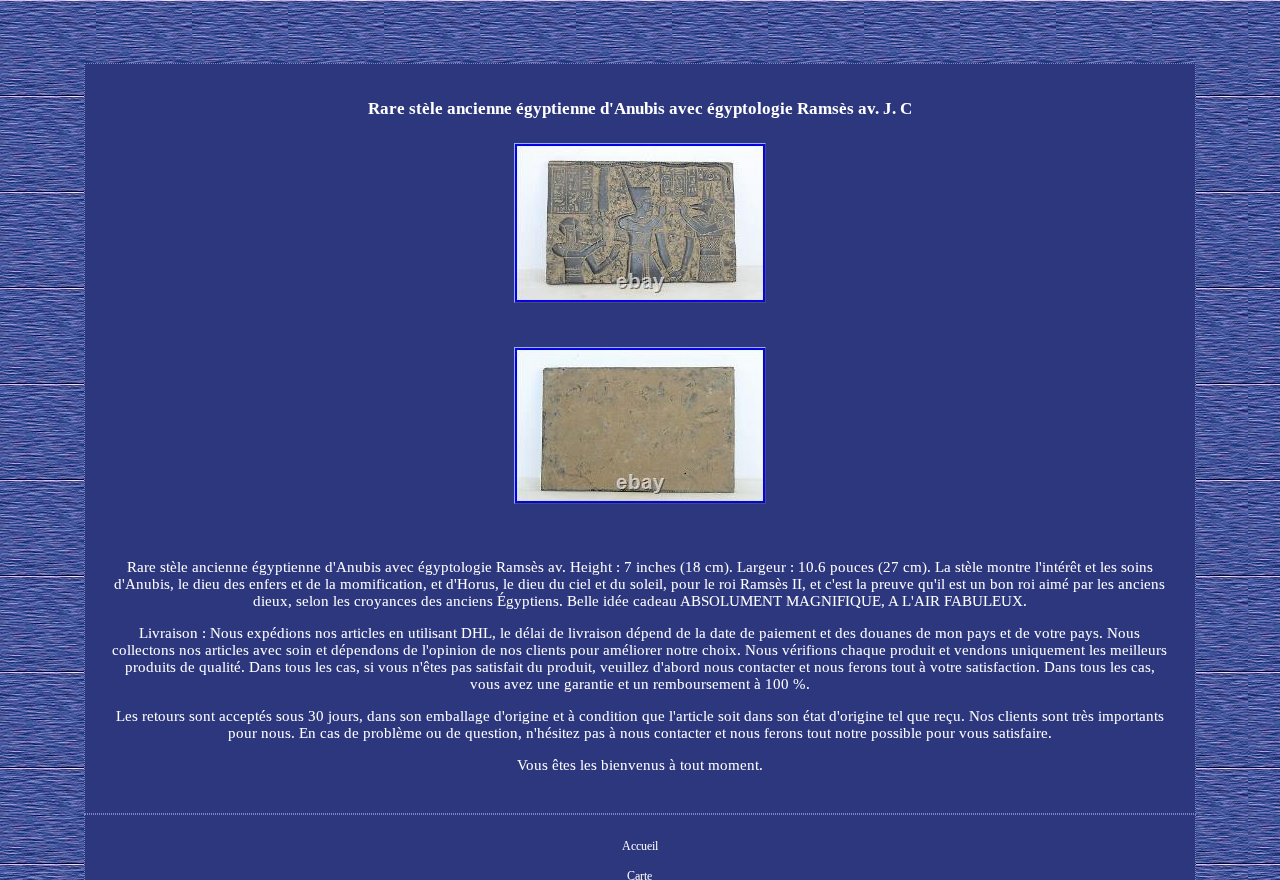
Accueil (640, 846)
